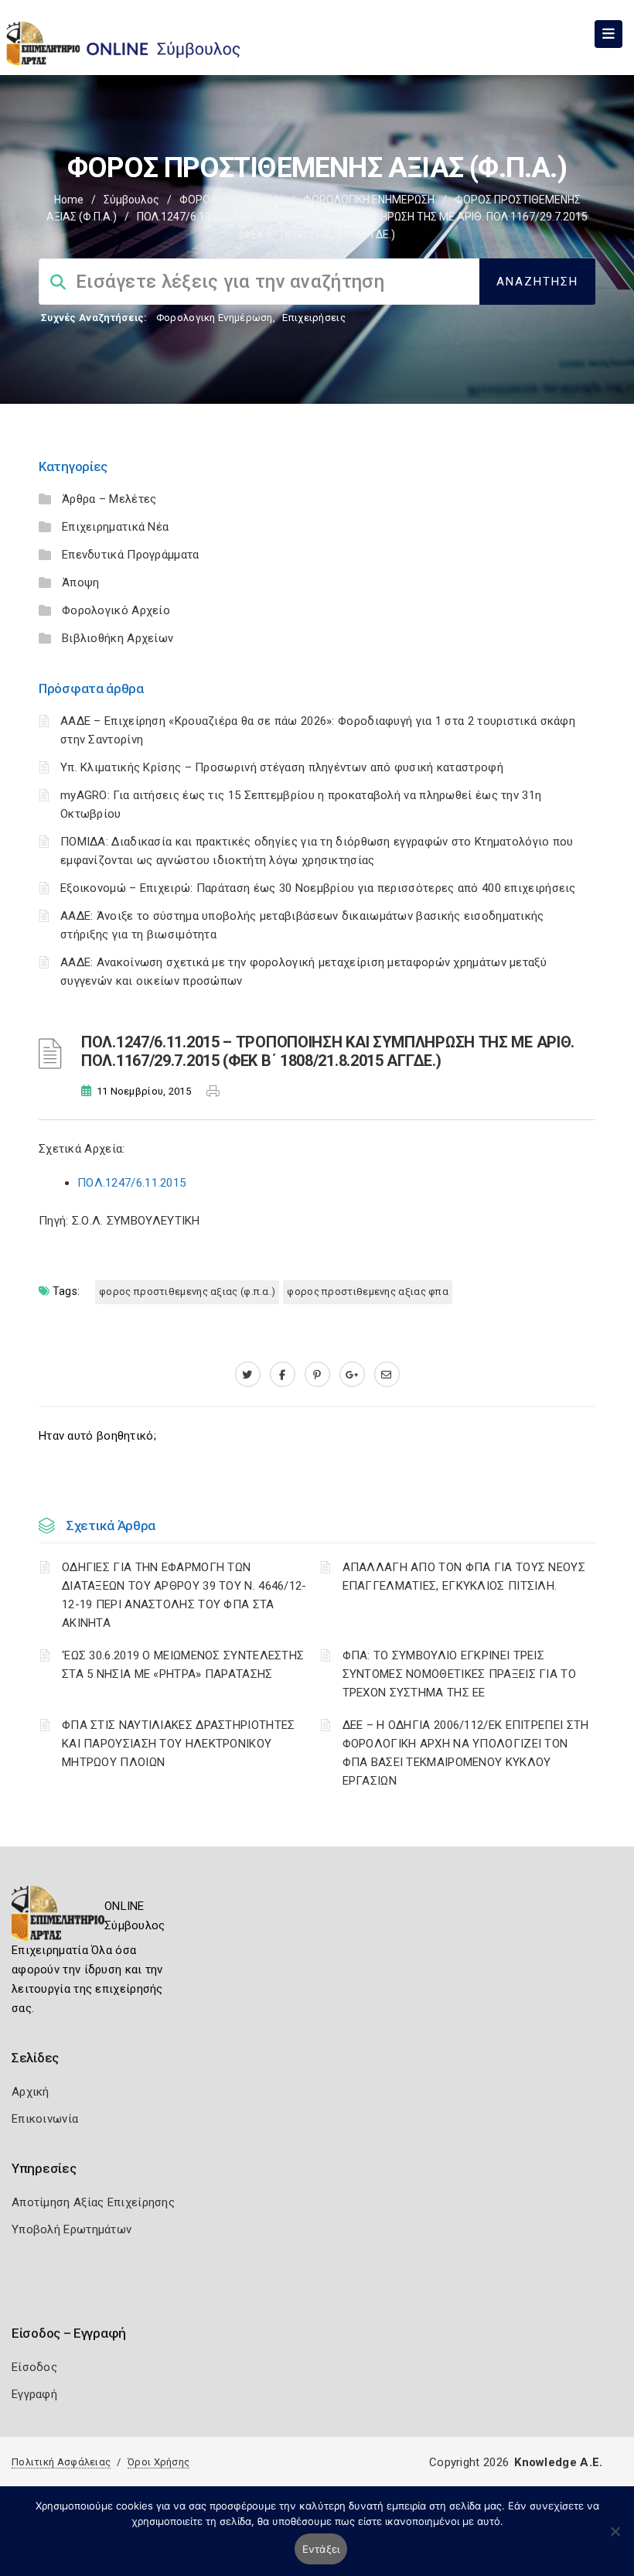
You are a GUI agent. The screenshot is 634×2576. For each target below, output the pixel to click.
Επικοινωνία (45, 2119)
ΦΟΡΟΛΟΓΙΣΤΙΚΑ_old (231, 200)
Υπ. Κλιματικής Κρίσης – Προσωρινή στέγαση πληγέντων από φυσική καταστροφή (282, 767)
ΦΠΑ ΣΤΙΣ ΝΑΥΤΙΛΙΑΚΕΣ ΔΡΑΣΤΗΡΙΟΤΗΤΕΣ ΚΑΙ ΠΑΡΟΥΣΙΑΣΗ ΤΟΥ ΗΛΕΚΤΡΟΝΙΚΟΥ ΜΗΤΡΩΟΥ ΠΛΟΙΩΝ (179, 1744)
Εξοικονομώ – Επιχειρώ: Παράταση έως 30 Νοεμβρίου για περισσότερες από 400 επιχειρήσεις (318, 888)
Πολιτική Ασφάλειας (61, 2462)
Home (69, 200)
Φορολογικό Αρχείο (116, 610)
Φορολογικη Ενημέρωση (215, 318)
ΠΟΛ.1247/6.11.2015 (131, 1183)
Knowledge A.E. (558, 2462)
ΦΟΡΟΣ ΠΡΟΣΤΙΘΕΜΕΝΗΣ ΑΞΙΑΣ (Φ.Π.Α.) (187, 1291)
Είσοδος (34, 2367)
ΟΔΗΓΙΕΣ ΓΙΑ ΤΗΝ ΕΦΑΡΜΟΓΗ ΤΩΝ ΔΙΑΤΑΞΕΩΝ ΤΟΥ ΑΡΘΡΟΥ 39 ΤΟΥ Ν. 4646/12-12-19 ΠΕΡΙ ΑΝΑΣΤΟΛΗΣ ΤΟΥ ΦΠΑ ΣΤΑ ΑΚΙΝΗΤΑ (184, 1595)
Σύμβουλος (131, 200)
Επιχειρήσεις (314, 318)
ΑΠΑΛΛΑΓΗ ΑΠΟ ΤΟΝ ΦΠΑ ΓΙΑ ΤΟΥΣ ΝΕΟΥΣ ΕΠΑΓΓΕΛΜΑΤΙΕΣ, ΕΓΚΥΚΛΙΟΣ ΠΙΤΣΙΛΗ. (464, 1577)
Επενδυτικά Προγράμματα (131, 555)
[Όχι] (615, 2539)
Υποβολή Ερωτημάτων (72, 2229)
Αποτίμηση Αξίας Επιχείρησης (93, 2202)
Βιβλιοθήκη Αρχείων (118, 638)
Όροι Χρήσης (158, 2462)
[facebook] (283, 1375)
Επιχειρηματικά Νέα (115, 527)
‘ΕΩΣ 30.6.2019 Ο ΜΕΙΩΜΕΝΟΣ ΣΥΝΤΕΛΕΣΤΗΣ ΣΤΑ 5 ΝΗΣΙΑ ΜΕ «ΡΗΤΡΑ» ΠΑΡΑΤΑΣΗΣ (183, 1665)
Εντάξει (321, 2549)
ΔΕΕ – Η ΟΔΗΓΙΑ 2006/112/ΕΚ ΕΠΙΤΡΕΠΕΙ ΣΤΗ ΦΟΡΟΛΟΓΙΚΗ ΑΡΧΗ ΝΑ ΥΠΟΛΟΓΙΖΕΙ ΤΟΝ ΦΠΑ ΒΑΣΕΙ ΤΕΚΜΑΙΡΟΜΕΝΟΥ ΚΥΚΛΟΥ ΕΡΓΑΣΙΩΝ (466, 1753)
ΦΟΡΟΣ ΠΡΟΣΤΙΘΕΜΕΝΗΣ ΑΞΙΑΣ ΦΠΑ (368, 1291)
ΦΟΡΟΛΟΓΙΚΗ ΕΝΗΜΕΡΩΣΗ (369, 200)
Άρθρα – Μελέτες (109, 499)
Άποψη (81, 583)
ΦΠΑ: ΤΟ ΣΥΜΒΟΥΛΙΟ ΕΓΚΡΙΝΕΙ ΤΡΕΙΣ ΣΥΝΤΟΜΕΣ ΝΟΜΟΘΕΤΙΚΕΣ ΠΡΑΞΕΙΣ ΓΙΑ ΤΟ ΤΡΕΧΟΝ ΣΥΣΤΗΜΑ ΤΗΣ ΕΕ (460, 1674)
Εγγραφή (34, 2394)
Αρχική (31, 2092)
